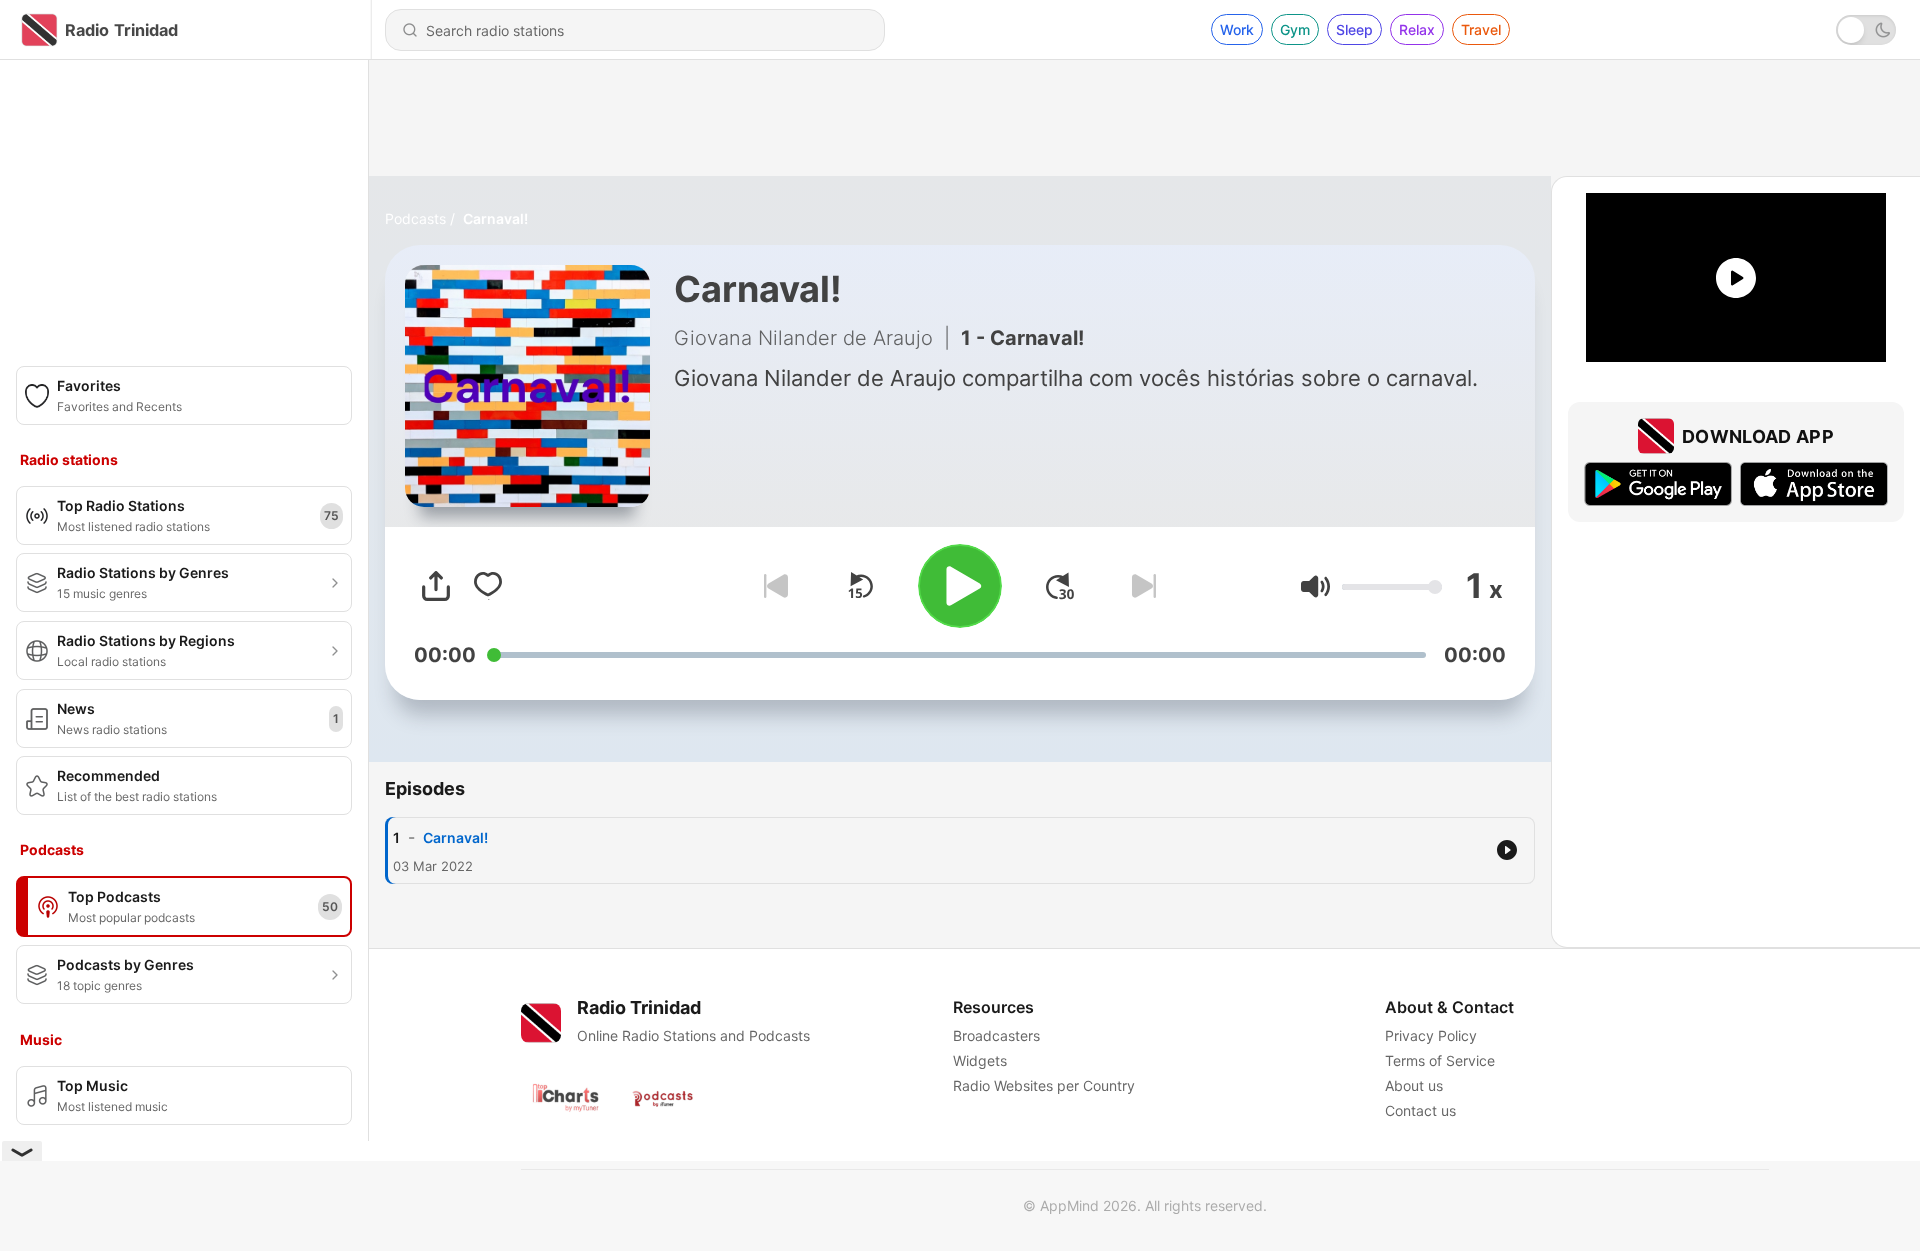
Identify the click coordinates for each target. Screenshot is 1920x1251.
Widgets (980, 1060)
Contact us (1420, 1110)
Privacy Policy (1431, 1035)
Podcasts (415, 218)
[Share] (436, 586)
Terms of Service (1440, 1060)
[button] (1315, 586)
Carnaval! (495, 218)
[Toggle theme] (1866, 30)
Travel (1481, 29)
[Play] (960, 586)
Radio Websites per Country (1044, 1085)
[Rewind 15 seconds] (860, 586)
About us (1414, 1085)
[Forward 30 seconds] (1060, 586)
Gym (1295, 29)
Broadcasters (996, 1035)
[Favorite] (488, 586)
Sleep (1354, 29)
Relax (1417, 29)
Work (1237, 29)
